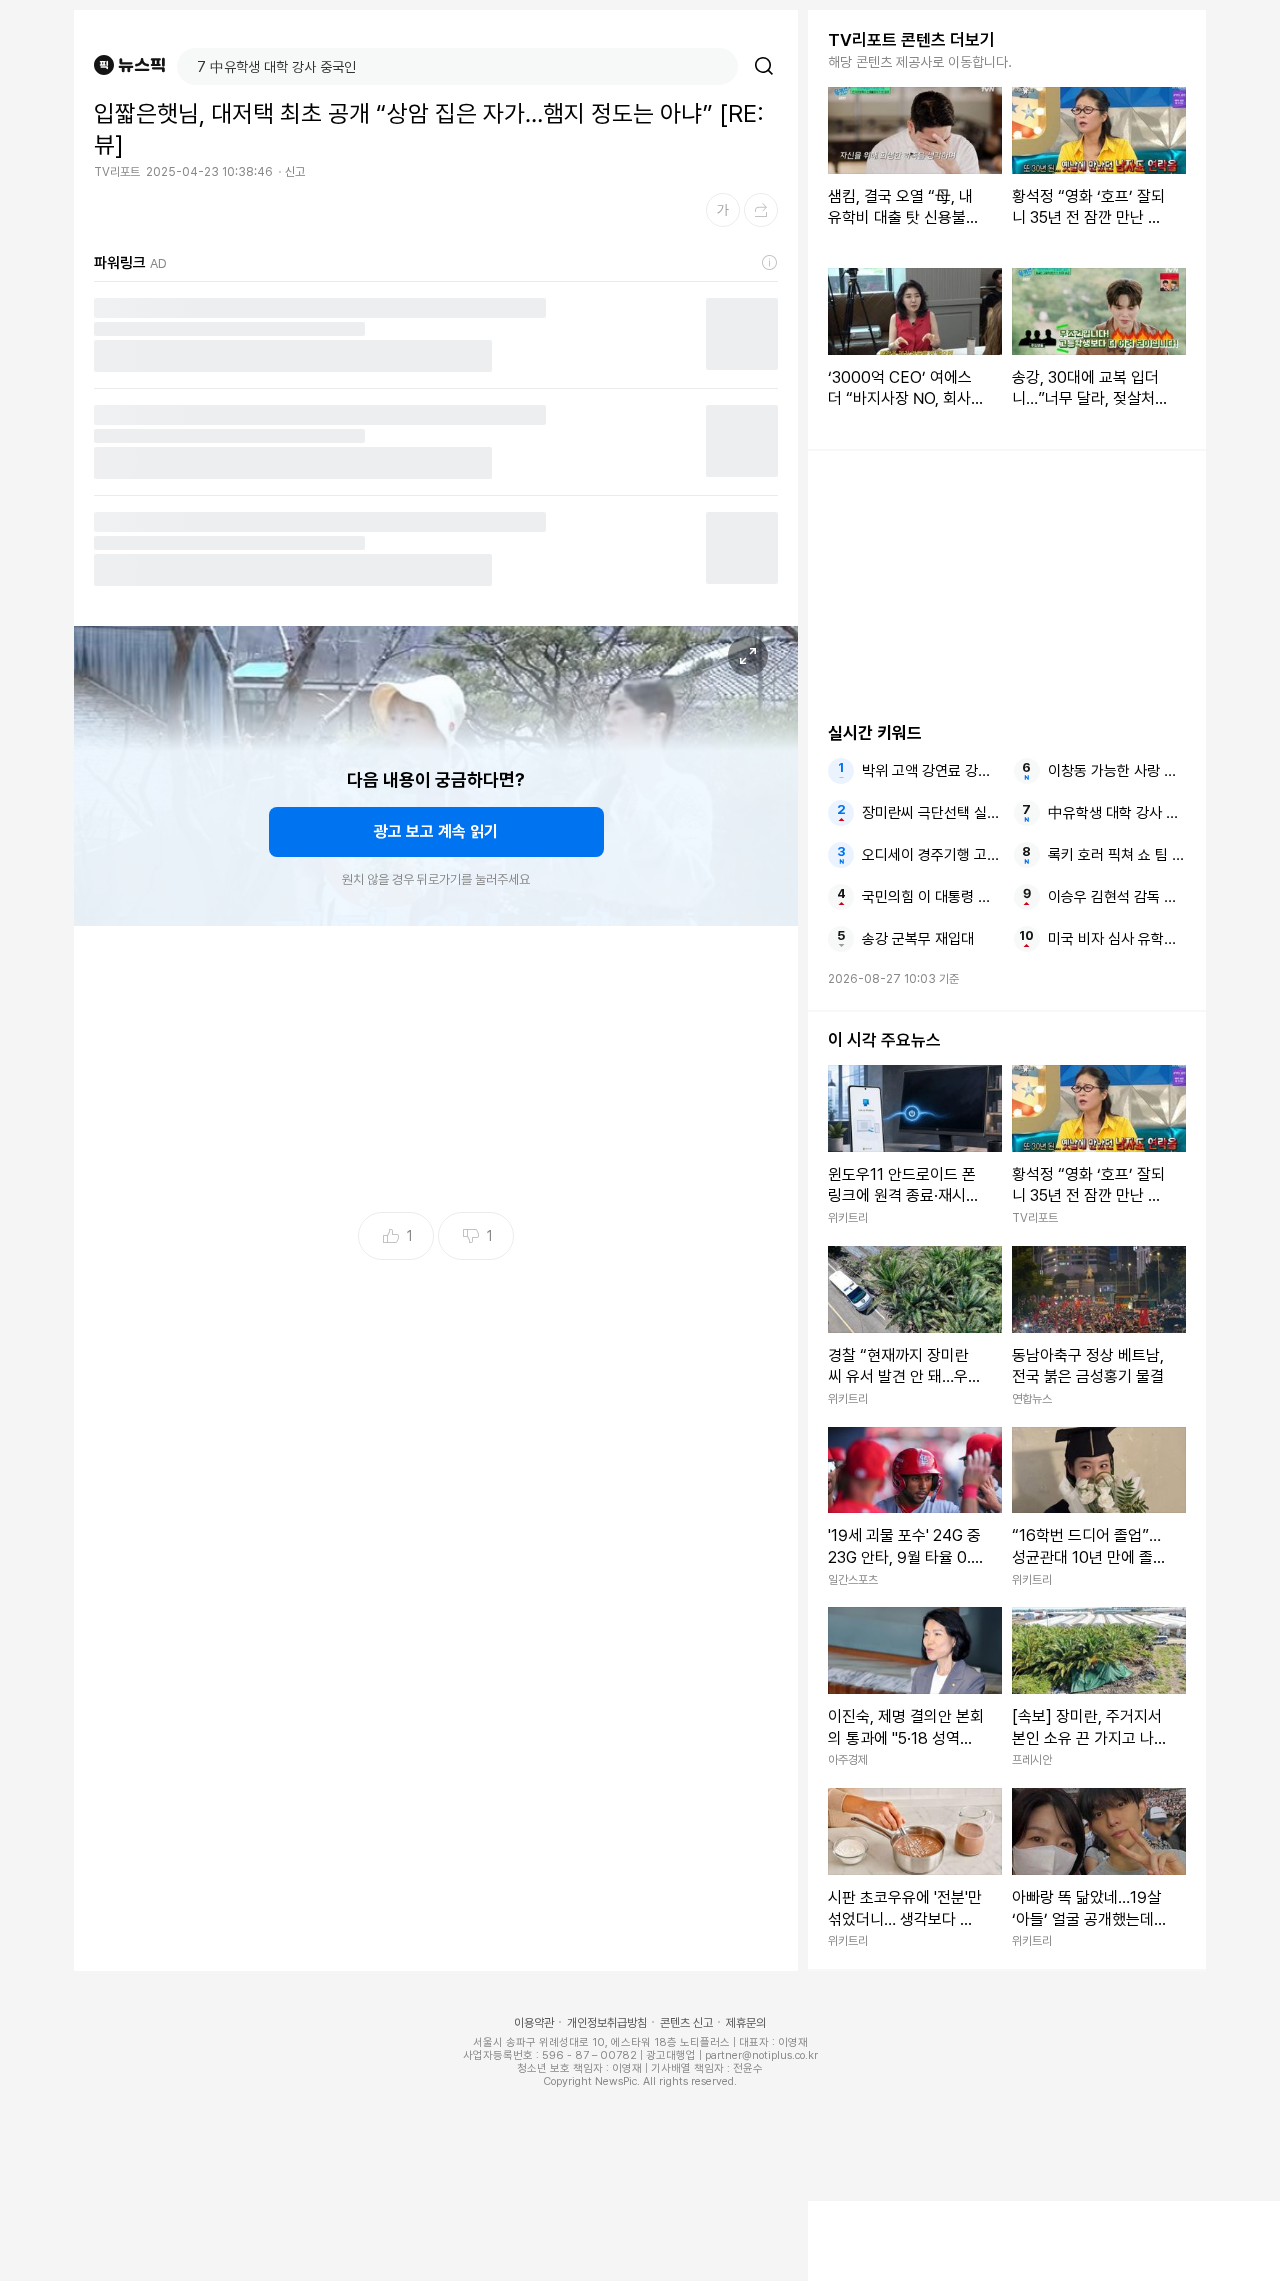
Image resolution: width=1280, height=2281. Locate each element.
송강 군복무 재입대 (918, 939)
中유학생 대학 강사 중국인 (1117, 813)
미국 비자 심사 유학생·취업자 (1117, 939)
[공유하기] (761, 210)
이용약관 (534, 2023)
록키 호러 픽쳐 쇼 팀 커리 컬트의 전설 (1117, 855)
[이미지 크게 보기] (748, 656)
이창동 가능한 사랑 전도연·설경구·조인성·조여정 (1117, 771)
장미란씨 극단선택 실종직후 (931, 813)
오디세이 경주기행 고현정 (931, 855)
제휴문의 (746, 2023)
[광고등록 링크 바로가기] (770, 263)
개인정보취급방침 (607, 2023)
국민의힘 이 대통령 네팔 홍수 (931, 897)
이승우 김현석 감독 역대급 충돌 (1117, 897)
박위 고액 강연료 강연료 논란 (931, 771)
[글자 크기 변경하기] (723, 210)
